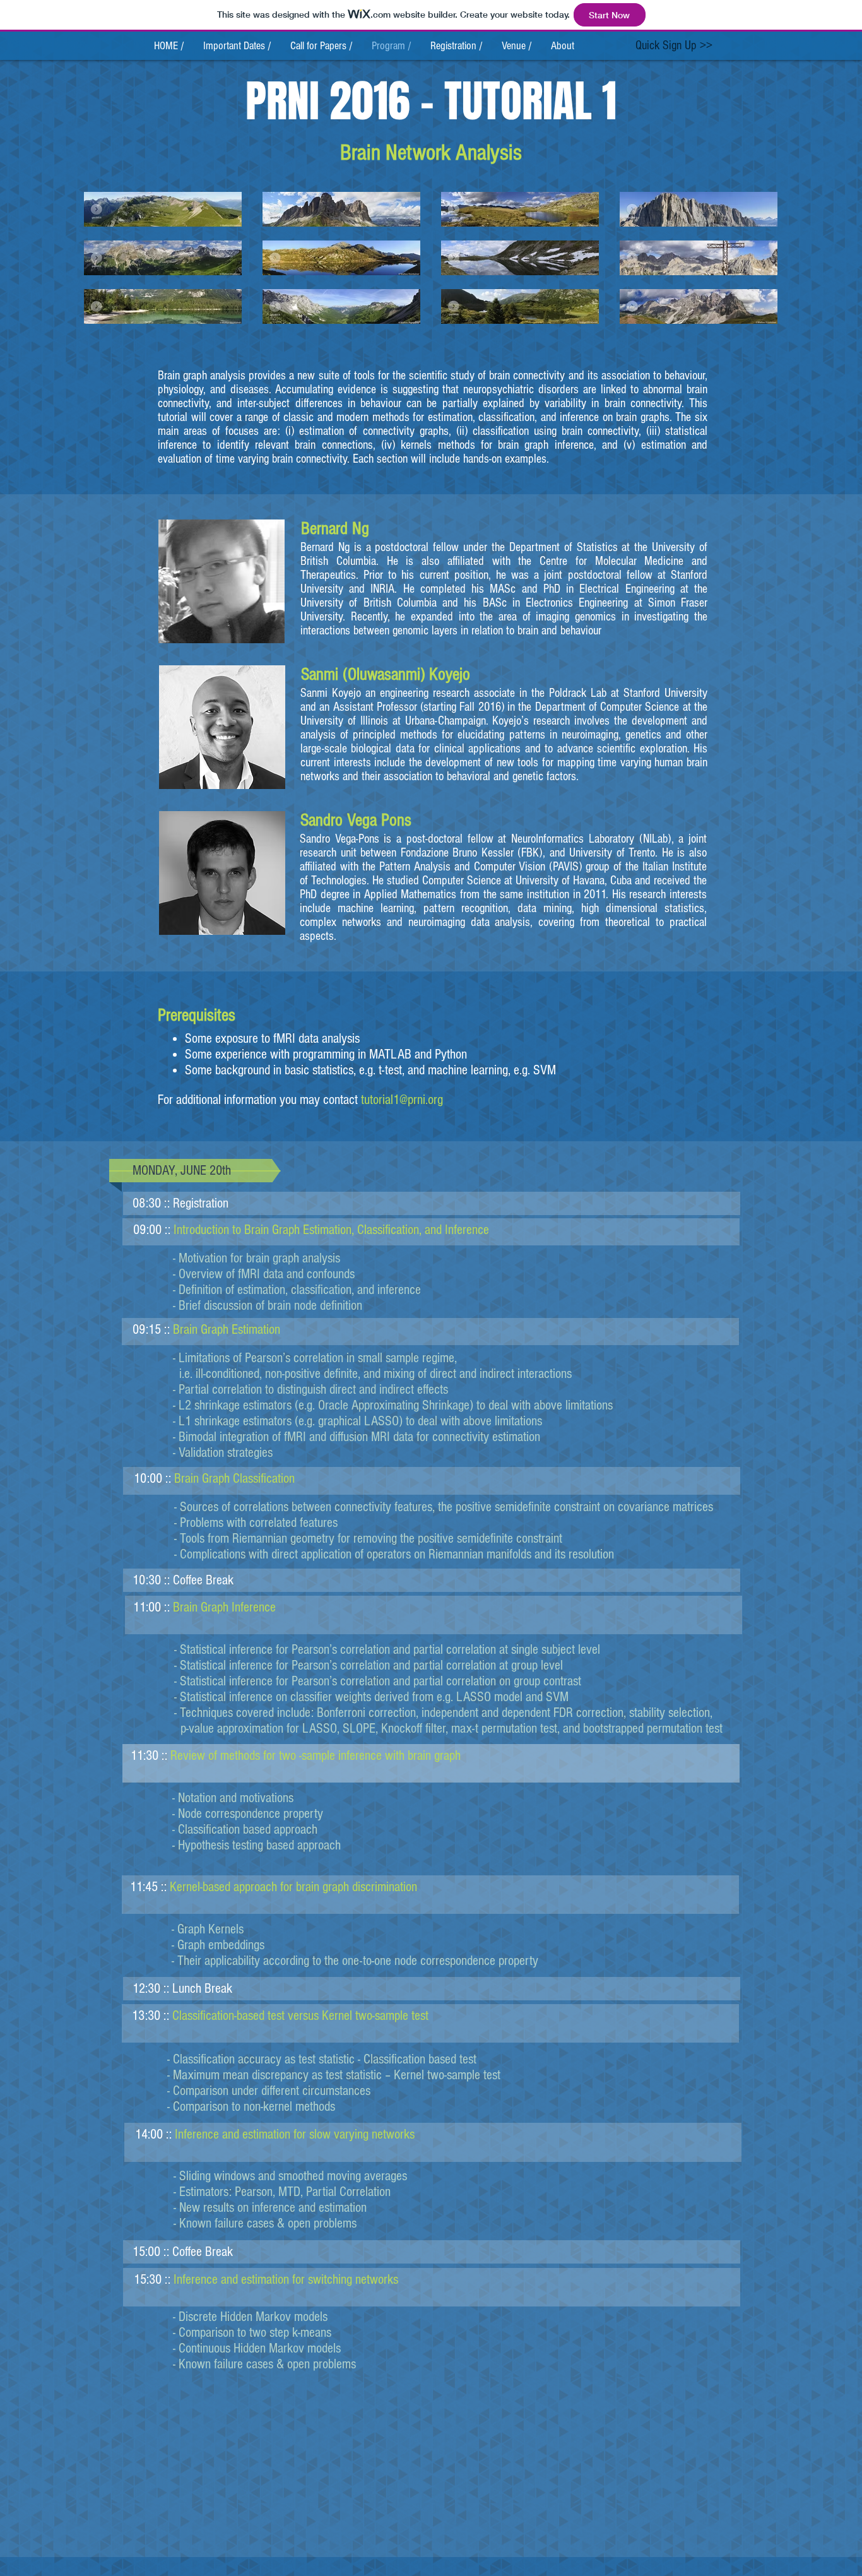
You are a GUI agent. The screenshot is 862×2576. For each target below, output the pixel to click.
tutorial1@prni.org (402, 1100)
